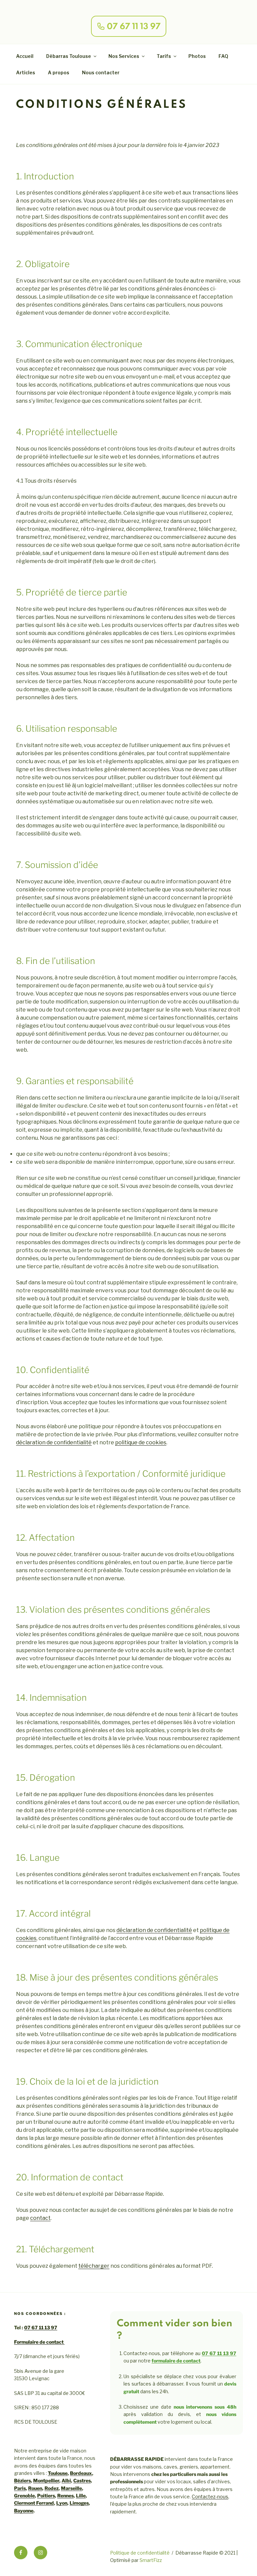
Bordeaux (81, 2473)
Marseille (71, 2488)
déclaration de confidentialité (54, 1442)
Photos (197, 56)
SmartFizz (151, 2560)
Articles (26, 72)
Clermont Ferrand (34, 2503)
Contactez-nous (210, 2497)
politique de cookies (141, 1442)
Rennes (65, 2495)
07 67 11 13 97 (41, 2327)
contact (40, 2218)
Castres (82, 2480)
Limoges (79, 2503)
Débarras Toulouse (69, 56)
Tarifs (164, 56)
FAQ (223, 56)
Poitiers (46, 2495)
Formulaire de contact (39, 2342)
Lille (81, 2495)
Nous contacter (101, 72)
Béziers (22, 2480)
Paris (20, 2488)
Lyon (62, 2503)
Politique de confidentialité (140, 2553)
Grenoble (24, 2495)
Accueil (25, 56)
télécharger (94, 2266)
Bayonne (24, 2511)
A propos (59, 72)
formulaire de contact (176, 2361)
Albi (66, 2480)
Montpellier (46, 2480)
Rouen (35, 2488)
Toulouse (58, 2473)
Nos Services (124, 56)
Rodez (52, 2488)
